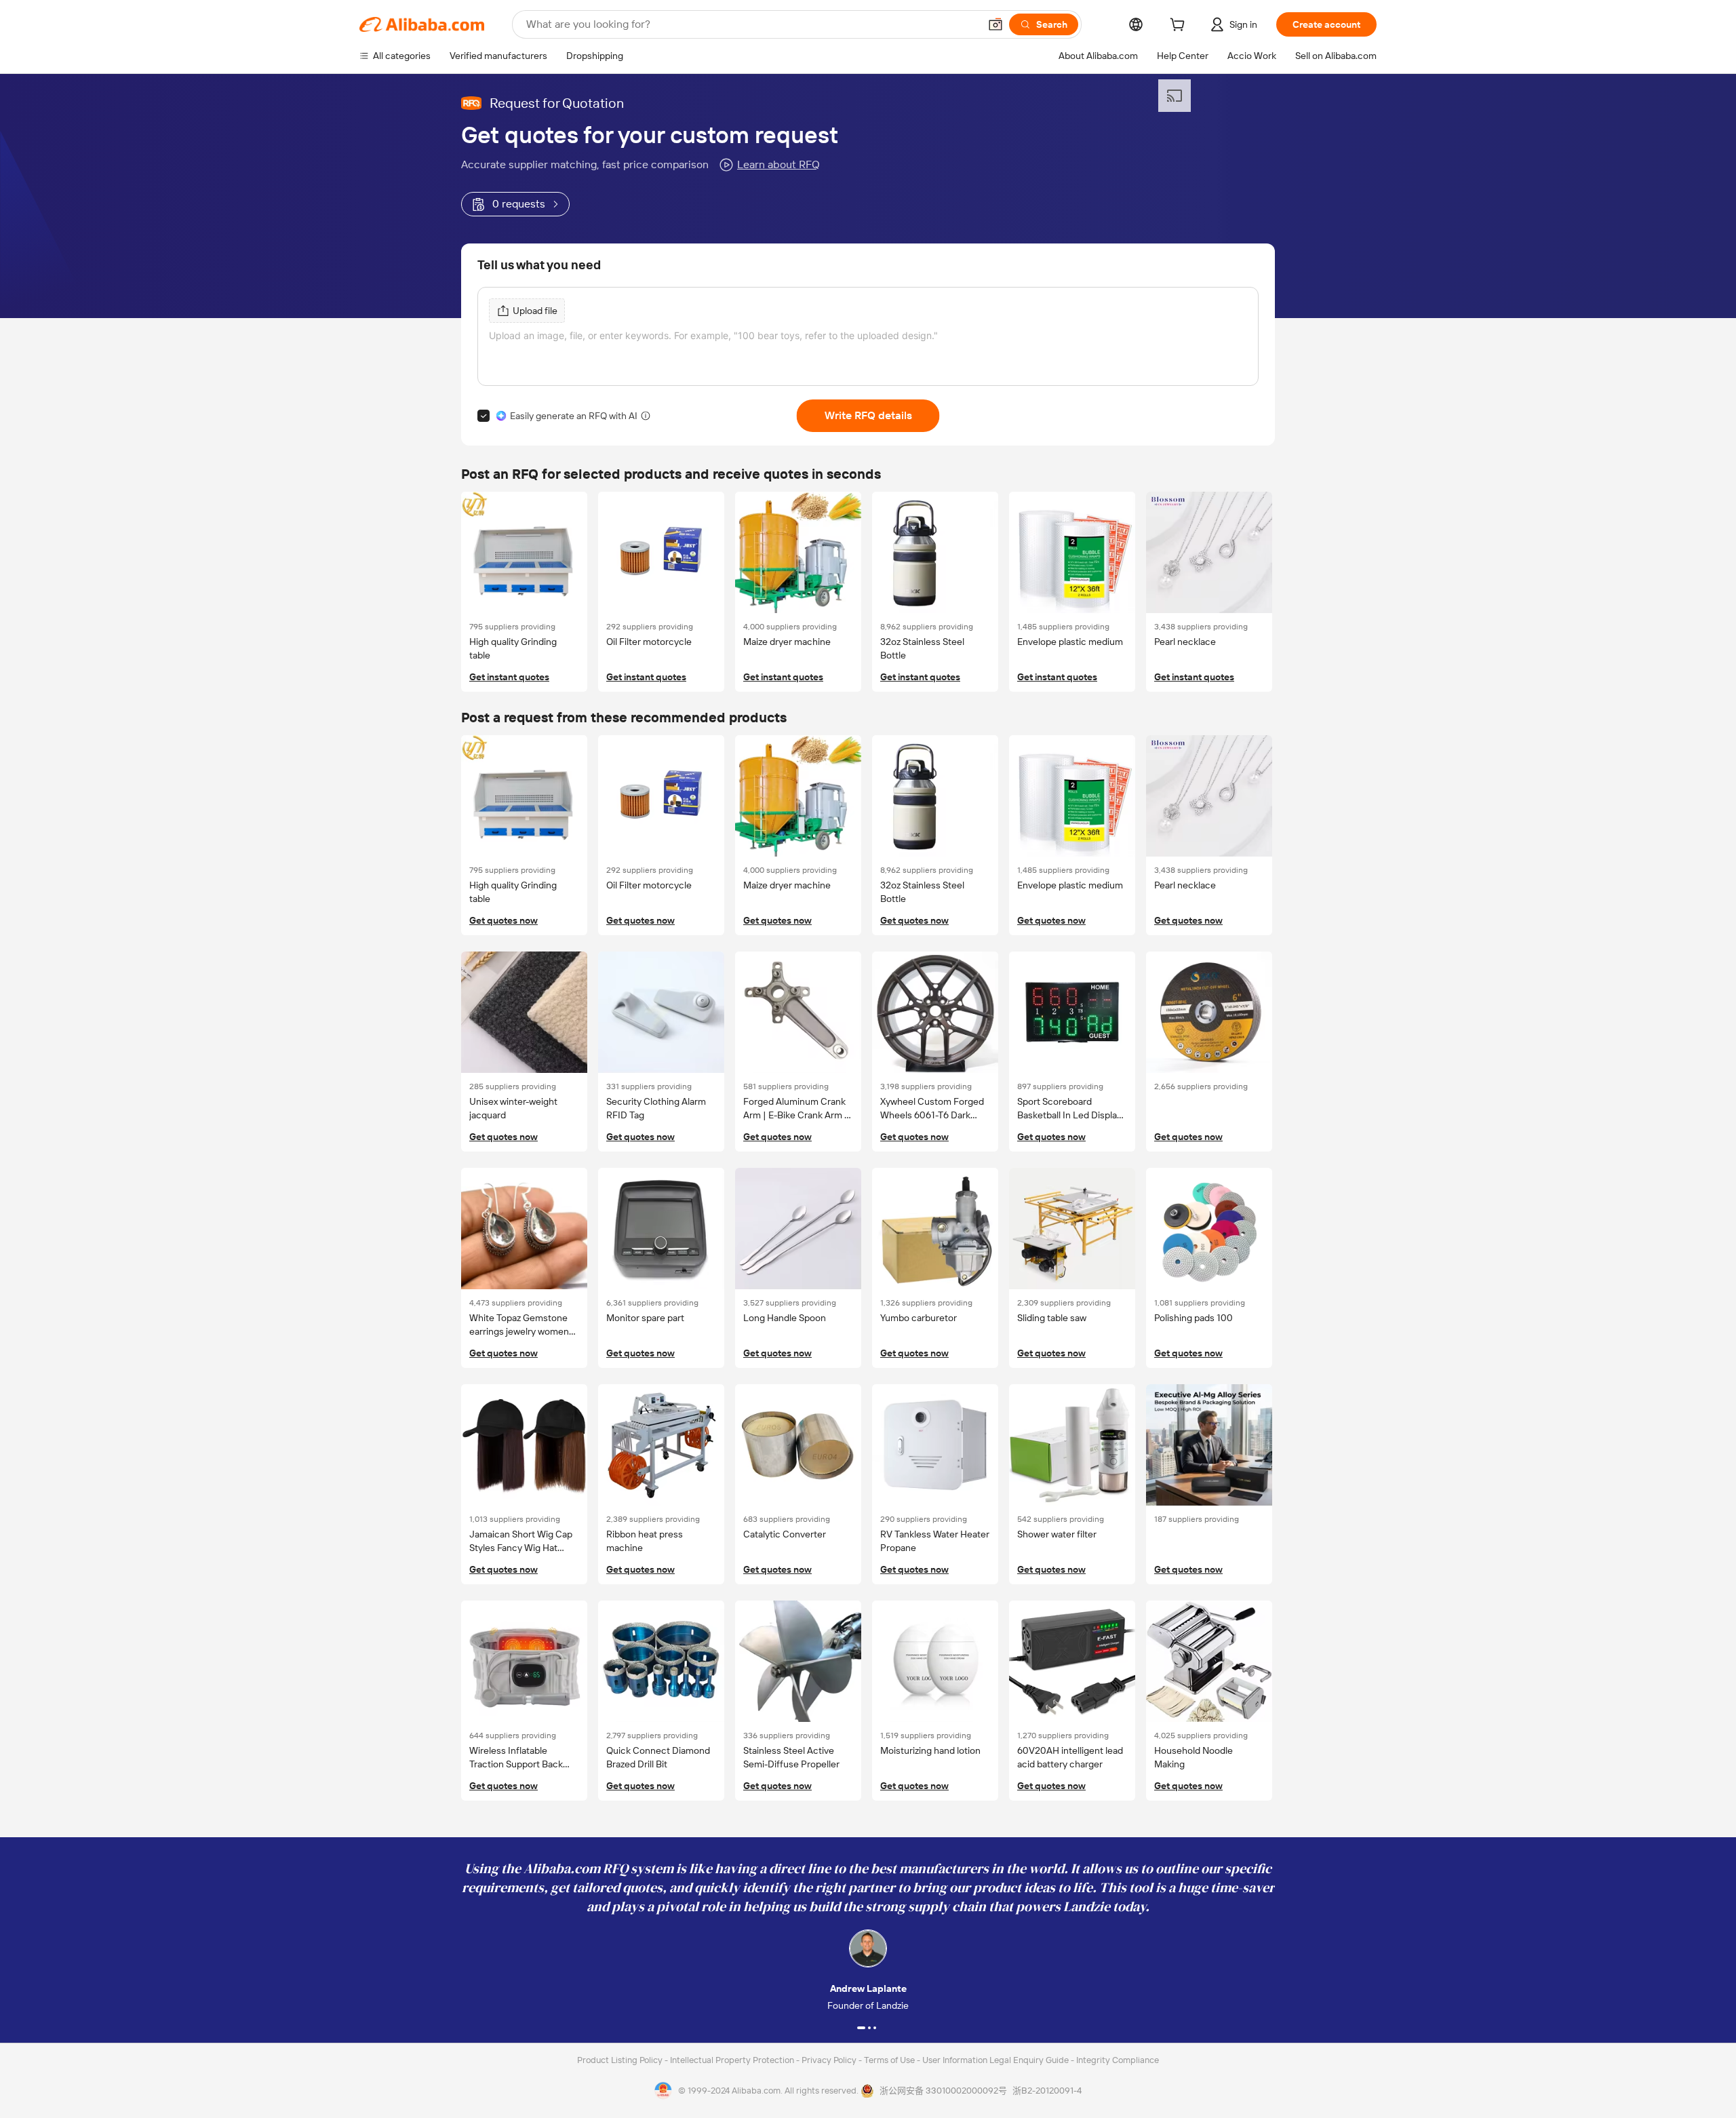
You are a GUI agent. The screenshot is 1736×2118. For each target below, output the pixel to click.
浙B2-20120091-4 (1047, 2091)
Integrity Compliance (1118, 2060)
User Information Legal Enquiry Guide (995, 2060)
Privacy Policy (830, 2060)
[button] (995, 24)
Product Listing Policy (621, 2060)
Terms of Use (890, 2060)
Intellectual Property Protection (733, 2060)
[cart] (1180, 26)
